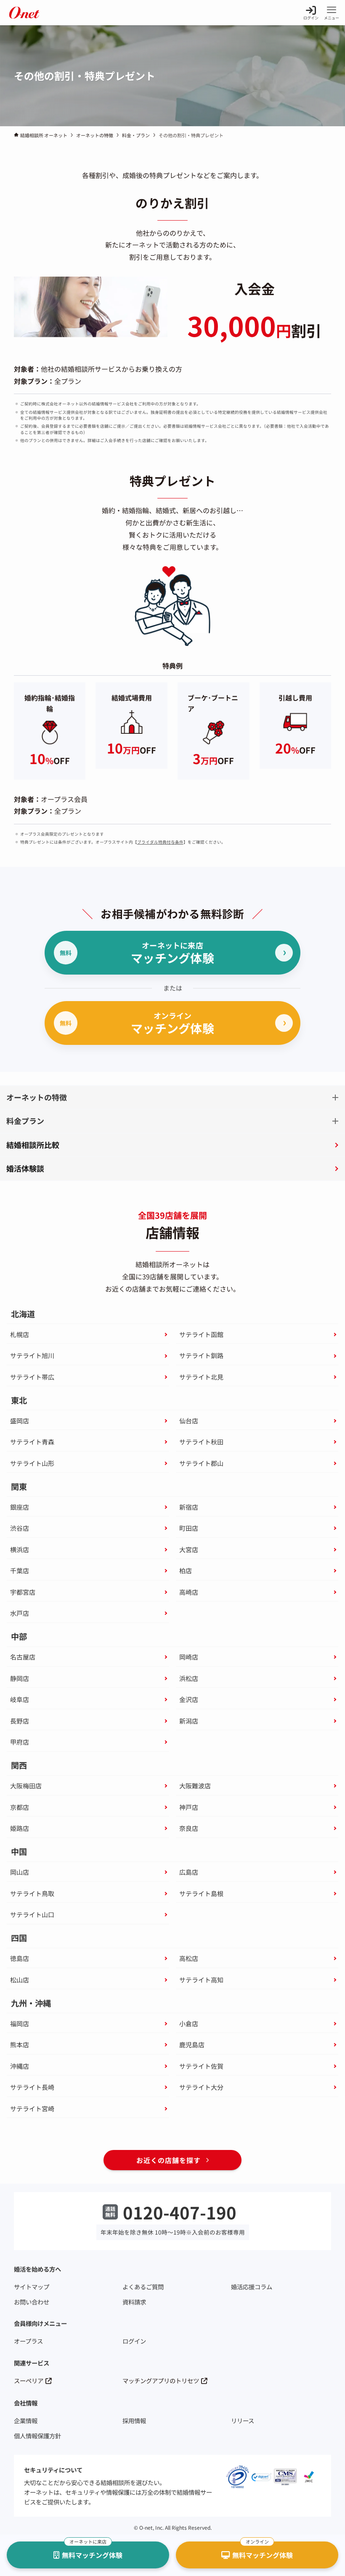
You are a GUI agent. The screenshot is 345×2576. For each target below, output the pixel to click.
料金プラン (25, 1121)
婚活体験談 (25, 1168)
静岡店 (20, 1678)
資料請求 (134, 2302)
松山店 (20, 1980)
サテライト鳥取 (32, 1893)
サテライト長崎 (32, 2087)
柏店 (186, 1570)
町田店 (189, 1528)
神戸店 (189, 1807)
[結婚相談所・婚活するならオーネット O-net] (24, 13)
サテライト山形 (32, 1463)
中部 (19, 1637)
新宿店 (189, 1507)
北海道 (23, 1314)
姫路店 (20, 1828)
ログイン (134, 2341)
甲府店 (20, 1742)
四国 (19, 1938)
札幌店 (20, 1334)
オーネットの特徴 (37, 1097)
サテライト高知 (201, 1980)
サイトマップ (32, 2287)
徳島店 (20, 1958)
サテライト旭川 (32, 1355)
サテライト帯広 (32, 1377)
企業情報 (26, 2420)
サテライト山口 (32, 1914)
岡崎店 (189, 1657)
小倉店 (189, 2023)
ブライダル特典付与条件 (160, 842)
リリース (243, 2420)
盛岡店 (20, 1421)
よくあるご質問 (143, 2287)
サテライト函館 (201, 1334)
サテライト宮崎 (32, 2108)
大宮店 (189, 1549)
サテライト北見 (201, 1377)
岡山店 (20, 1872)
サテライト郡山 (201, 1463)
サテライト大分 (201, 2087)
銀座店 (20, 1507)
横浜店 (20, 1549)
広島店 (189, 1872)
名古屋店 (23, 1657)
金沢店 (189, 1699)
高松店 (189, 1958)
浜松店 (189, 1678)
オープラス (28, 2341)
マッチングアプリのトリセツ (161, 2380)
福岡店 (20, 2023)
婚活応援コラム (252, 2287)
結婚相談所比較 (33, 1145)
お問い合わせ (32, 2302)
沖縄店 (20, 2066)
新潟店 (189, 1721)
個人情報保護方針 (37, 2436)
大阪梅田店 (26, 1786)
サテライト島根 (201, 1893)
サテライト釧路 (201, 1355)
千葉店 (20, 1570)
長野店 (20, 1721)
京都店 (20, 1807)
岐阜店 (20, 1699)
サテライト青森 (32, 1442)
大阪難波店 (195, 1786)
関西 (19, 1765)
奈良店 (189, 1828)
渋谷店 (20, 1528)
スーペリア (29, 2380)
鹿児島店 (192, 2045)
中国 (19, 1852)
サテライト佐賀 (201, 2066)
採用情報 (134, 2420)
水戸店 (20, 1613)
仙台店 (189, 1421)
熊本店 (20, 2045)
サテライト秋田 (201, 1442)
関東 (19, 1487)
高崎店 (189, 1592)
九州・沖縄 (31, 2003)
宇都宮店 (23, 1592)
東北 (19, 1400)
